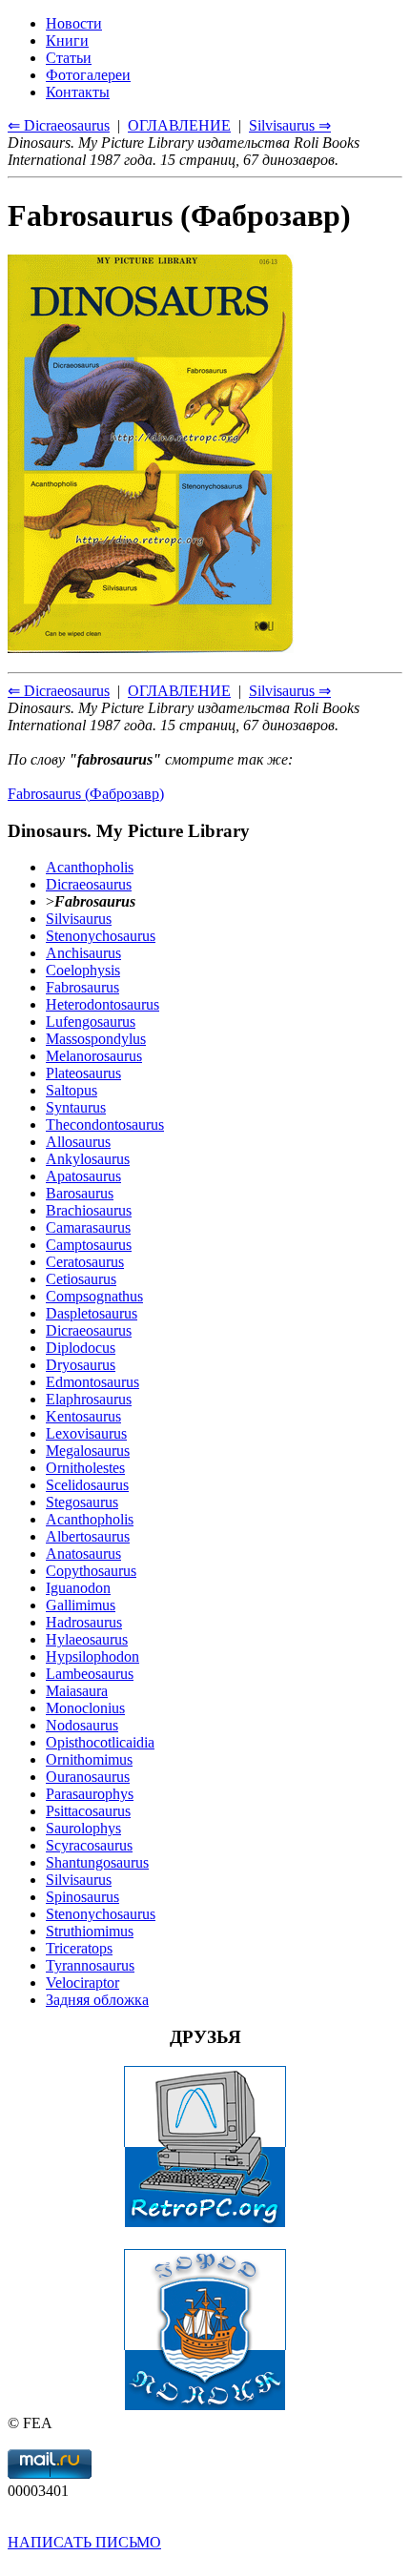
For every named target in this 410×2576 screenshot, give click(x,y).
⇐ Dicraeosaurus (59, 691)
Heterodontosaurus (102, 1004)
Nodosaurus (82, 1725)
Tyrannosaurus (90, 1965)
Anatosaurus (83, 1554)
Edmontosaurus (92, 1382)
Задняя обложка (97, 2000)
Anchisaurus (83, 953)
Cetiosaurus (81, 1279)
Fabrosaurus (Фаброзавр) (86, 794)
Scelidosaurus (87, 1485)
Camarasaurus (88, 1227)
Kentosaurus (83, 1416)
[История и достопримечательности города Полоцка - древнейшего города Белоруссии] (205, 2406)
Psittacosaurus (88, 1811)
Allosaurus (78, 1142)
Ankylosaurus (88, 1159)
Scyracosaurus (89, 1845)
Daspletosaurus (92, 1313)
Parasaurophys (90, 1794)
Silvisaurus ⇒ (290, 691)
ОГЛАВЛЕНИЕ (179, 691)
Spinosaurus (82, 1897)
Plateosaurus (83, 1073)
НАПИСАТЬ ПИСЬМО (84, 2542)
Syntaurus (76, 1107)
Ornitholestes (85, 1468)
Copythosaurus (91, 1571)
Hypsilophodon (92, 1656)
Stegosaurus (82, 1502)
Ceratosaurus (85, 1262)
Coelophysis (83, 970)
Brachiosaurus (89, 1210)
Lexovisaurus (86, 1433)
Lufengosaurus (91, 1022)
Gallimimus (81, 1605)
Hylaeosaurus (87, 1639)
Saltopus (72, 1090)
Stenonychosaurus (101, 936)
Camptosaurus (89, 1245)
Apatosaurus (83, 1176)
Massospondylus (96, 1039)
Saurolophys (83, 1828)
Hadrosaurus (84, 1622)
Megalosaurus (88, 1451)
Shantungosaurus (97, 1862)
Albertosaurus (88, 1536)
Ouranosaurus (88, 1777)
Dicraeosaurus (89, 884)
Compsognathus (94, 1296)
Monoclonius (85, 1708)
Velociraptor (82, 1983)
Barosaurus (80, 1193)
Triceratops (79, 1948)
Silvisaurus (79, 919)
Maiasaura (77, 1691)
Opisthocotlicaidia (100, 1742)
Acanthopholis (90, 867)
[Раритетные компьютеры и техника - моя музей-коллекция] (205, 2223)
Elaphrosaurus (89, 1399)
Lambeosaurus (90, 1674)
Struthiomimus (90, 1931)
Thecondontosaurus (105, 1124)
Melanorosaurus (94, 1056)
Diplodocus (81, 1348)
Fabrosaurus (82, 987)
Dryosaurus (81, 1365)
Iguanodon (78, 1588)
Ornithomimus (89, 1759)
